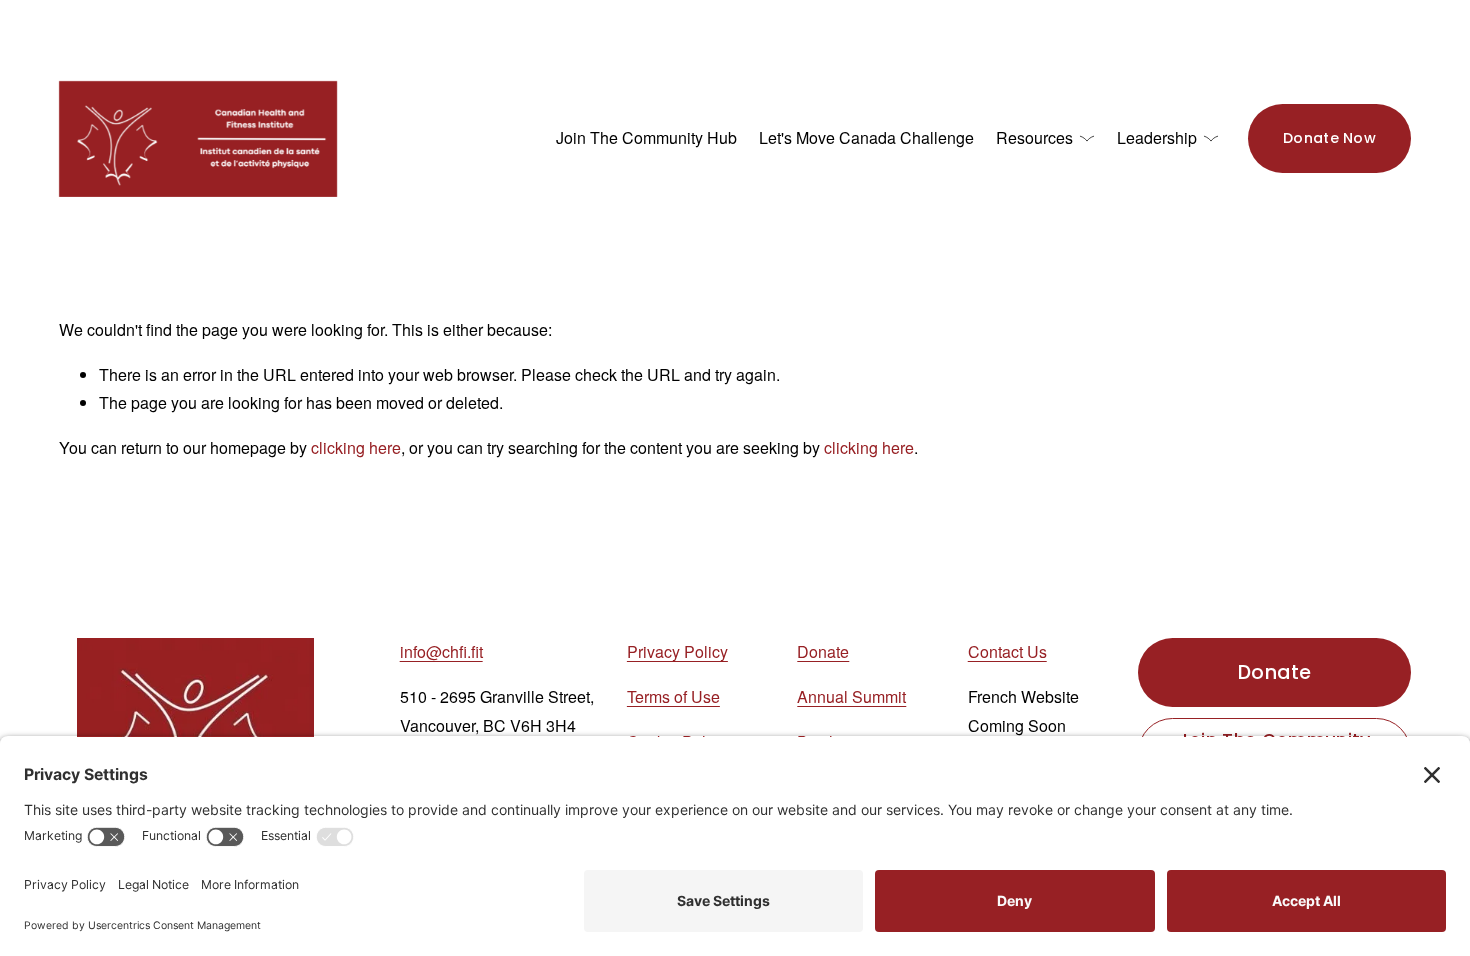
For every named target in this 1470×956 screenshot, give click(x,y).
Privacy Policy (677, 651)
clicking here (356, 447)
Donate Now (1329, 138)
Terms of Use (673, 696)
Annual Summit (851, 696)
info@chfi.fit (441, 651)
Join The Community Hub (646, 137)
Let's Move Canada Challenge (866, 137)
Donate (823, 651)
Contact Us (1007, 651)
